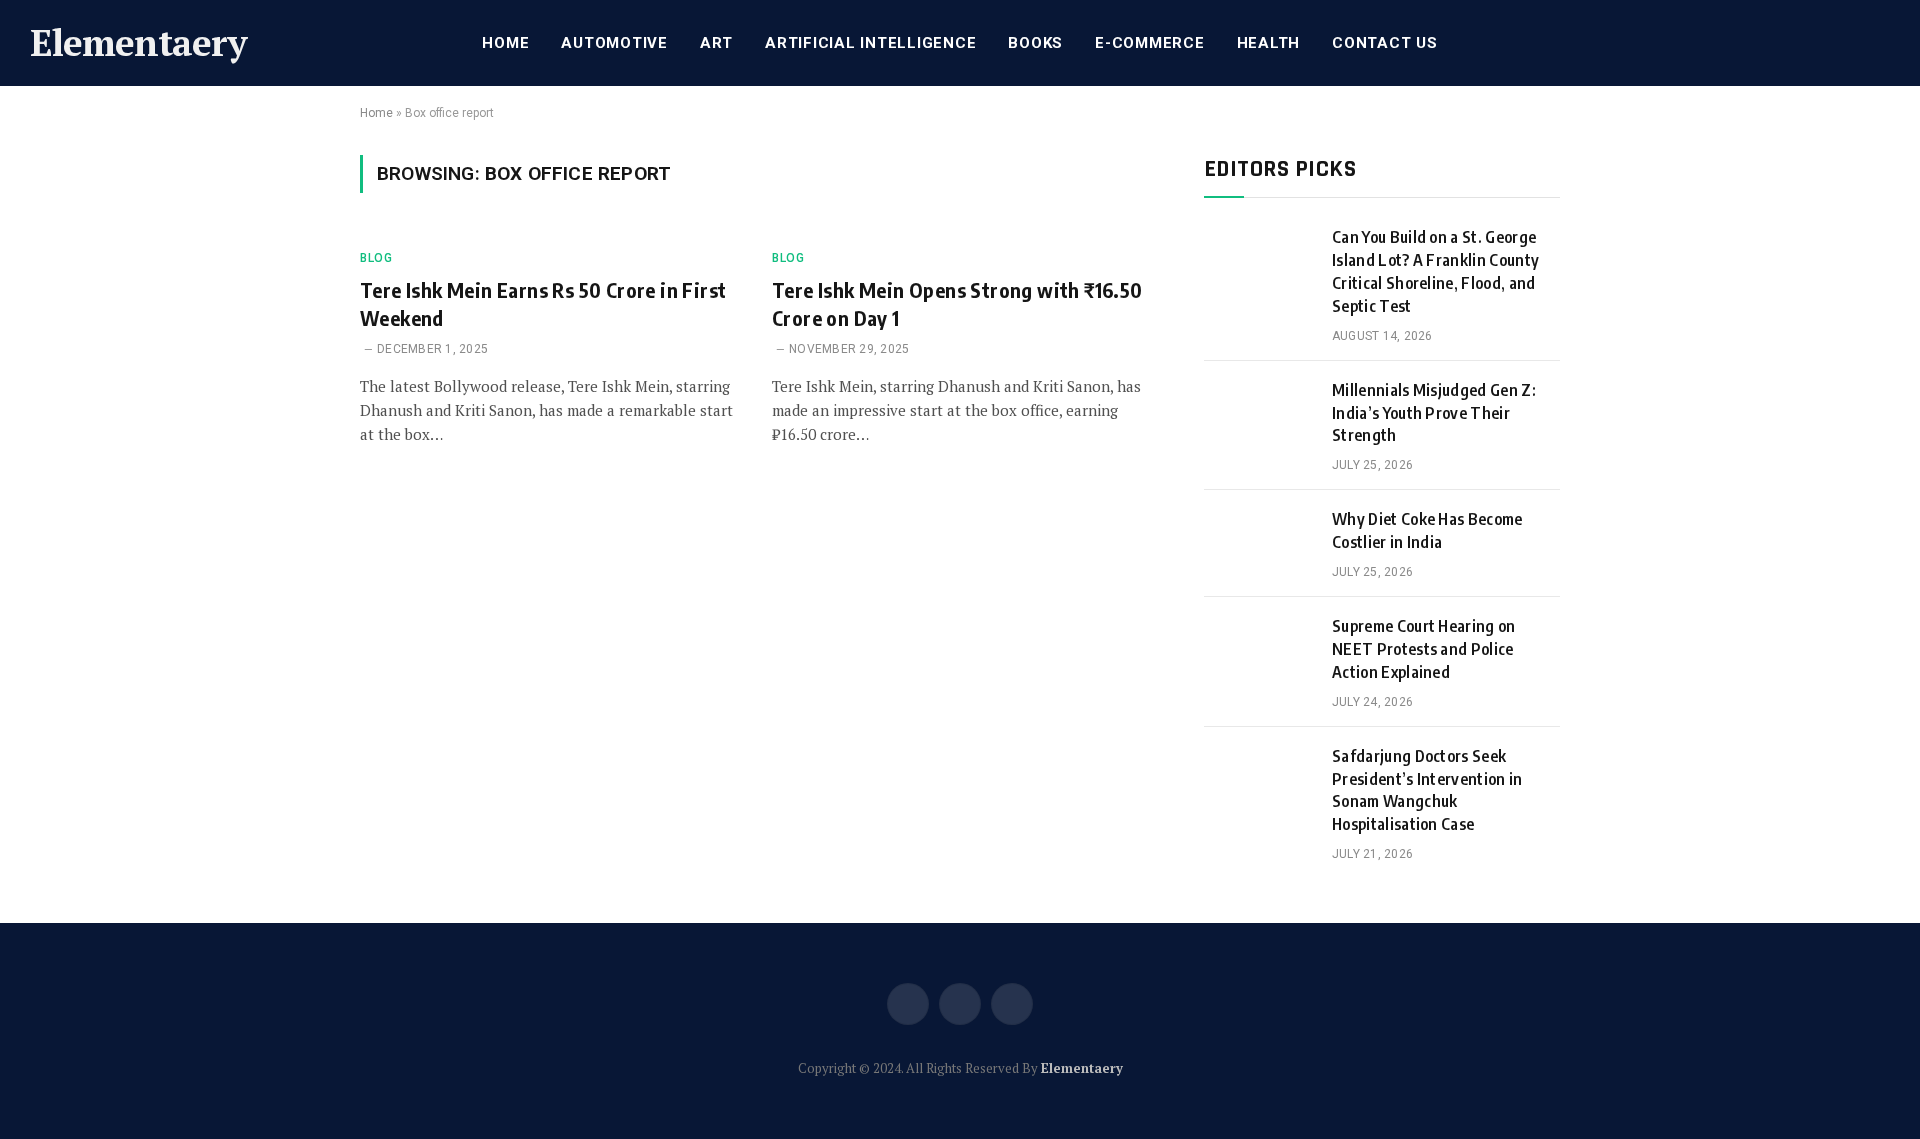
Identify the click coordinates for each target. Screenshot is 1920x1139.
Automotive (614, 43)
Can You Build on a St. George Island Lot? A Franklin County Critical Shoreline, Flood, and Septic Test (1435, 271)
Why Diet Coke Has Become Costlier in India (1427, 530)
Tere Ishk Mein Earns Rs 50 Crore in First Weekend (543, 303)
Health (1269, 43)
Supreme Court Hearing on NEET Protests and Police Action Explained (1424, 649)
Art (716, 43)
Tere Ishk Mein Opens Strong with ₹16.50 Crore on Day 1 (957, 303)
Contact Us (1385, 43)
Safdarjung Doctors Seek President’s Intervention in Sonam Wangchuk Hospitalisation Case (1427, 790)
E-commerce (1150, 43)
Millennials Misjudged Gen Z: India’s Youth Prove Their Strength (1434, 413)
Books (1035, 43)
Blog (376, 258)
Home (505, 43)
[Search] (1888, 43)
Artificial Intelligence (870, 43)
